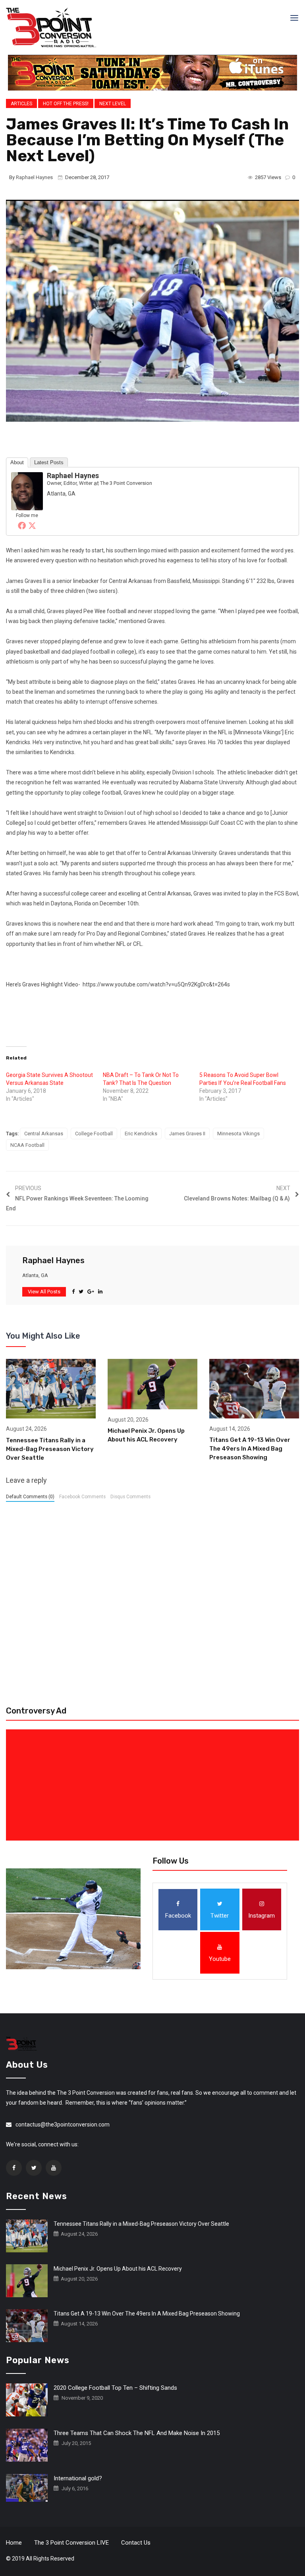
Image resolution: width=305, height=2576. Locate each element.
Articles (21, 104)
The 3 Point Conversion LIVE (71, 2543)
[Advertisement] (154, 1785)
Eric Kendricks (141, 1134)
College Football (94, 1134)
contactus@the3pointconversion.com (63, 2124)
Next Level (113, 104)
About (17, 462)
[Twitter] (32, 525)
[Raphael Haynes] (27, 491)
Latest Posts (49, 462)
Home (14, 2543)
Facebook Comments (82, 1497)
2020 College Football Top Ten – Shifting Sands (115, 2388)
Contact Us (136, 2543)
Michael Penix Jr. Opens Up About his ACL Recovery (118, 2269)
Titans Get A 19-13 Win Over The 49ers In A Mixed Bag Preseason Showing (250, 1449)
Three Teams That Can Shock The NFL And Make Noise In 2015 (137, 2433)
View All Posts (44, 1292)
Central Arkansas (44, 1134)
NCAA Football (27, 1145)
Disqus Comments (130, 1497)
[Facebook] (22, 525)
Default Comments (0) (30, 1497)
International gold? (78, 2478)
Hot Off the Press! (66, 104)
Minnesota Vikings (238, 1134)
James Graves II (187, 1134)
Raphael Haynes (34, 177)
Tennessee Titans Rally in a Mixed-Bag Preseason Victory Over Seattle (50, 1449)
